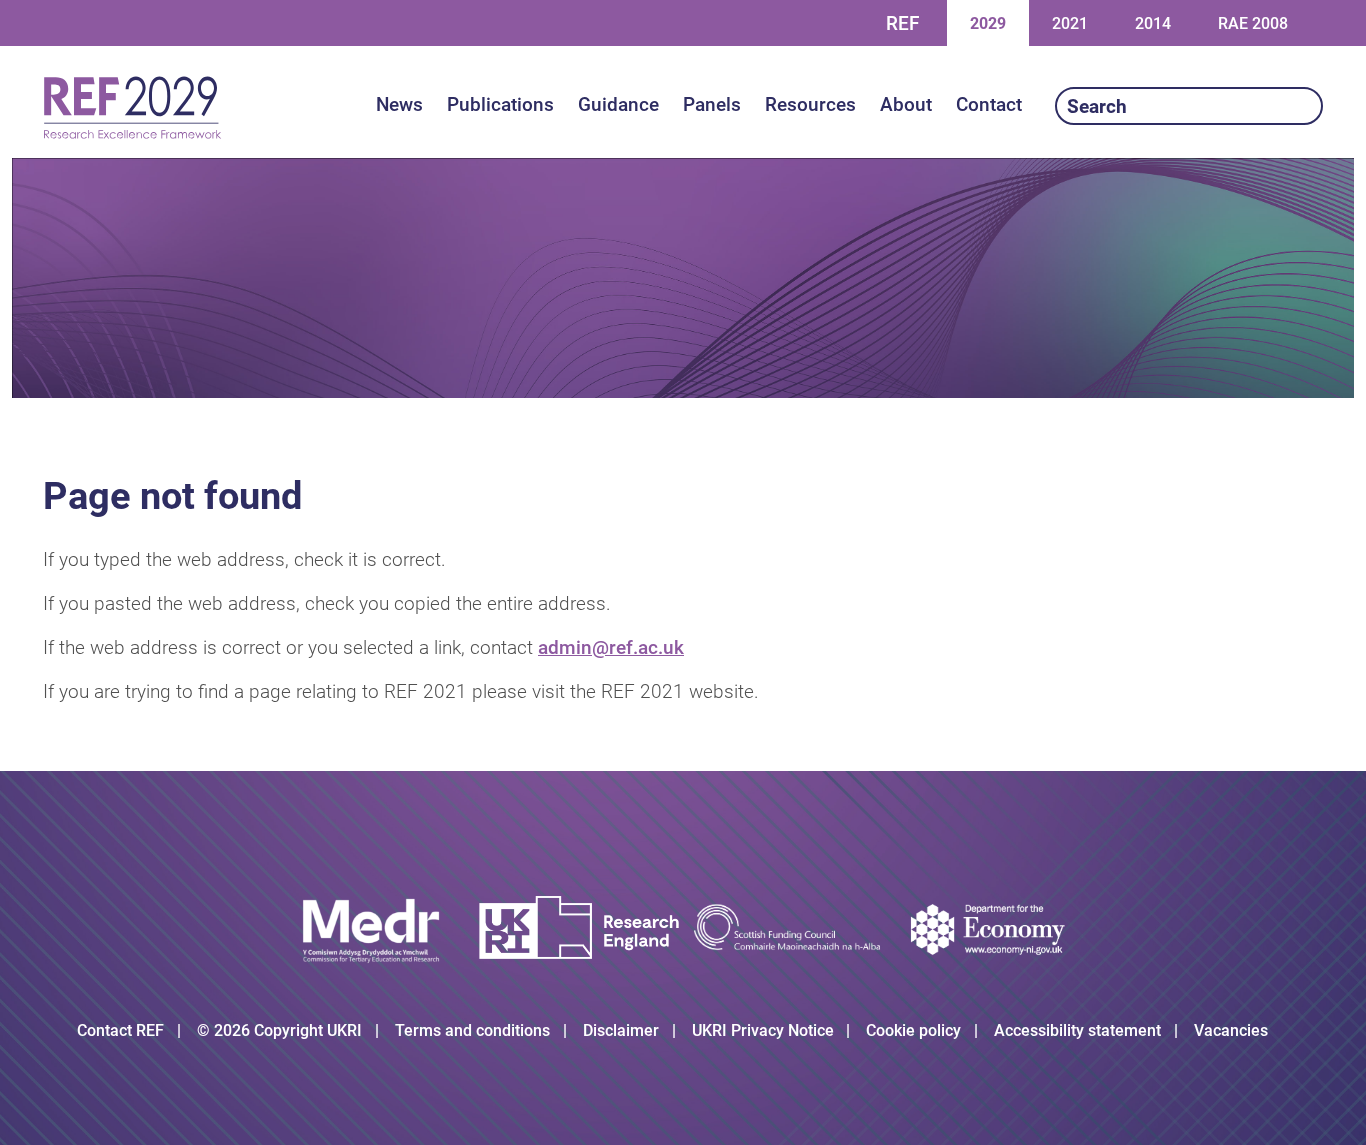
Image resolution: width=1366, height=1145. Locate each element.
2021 (1069, 23)
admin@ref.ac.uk (611, 647)
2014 (1152, 23)
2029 (987, 23)
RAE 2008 (1253, 23)
